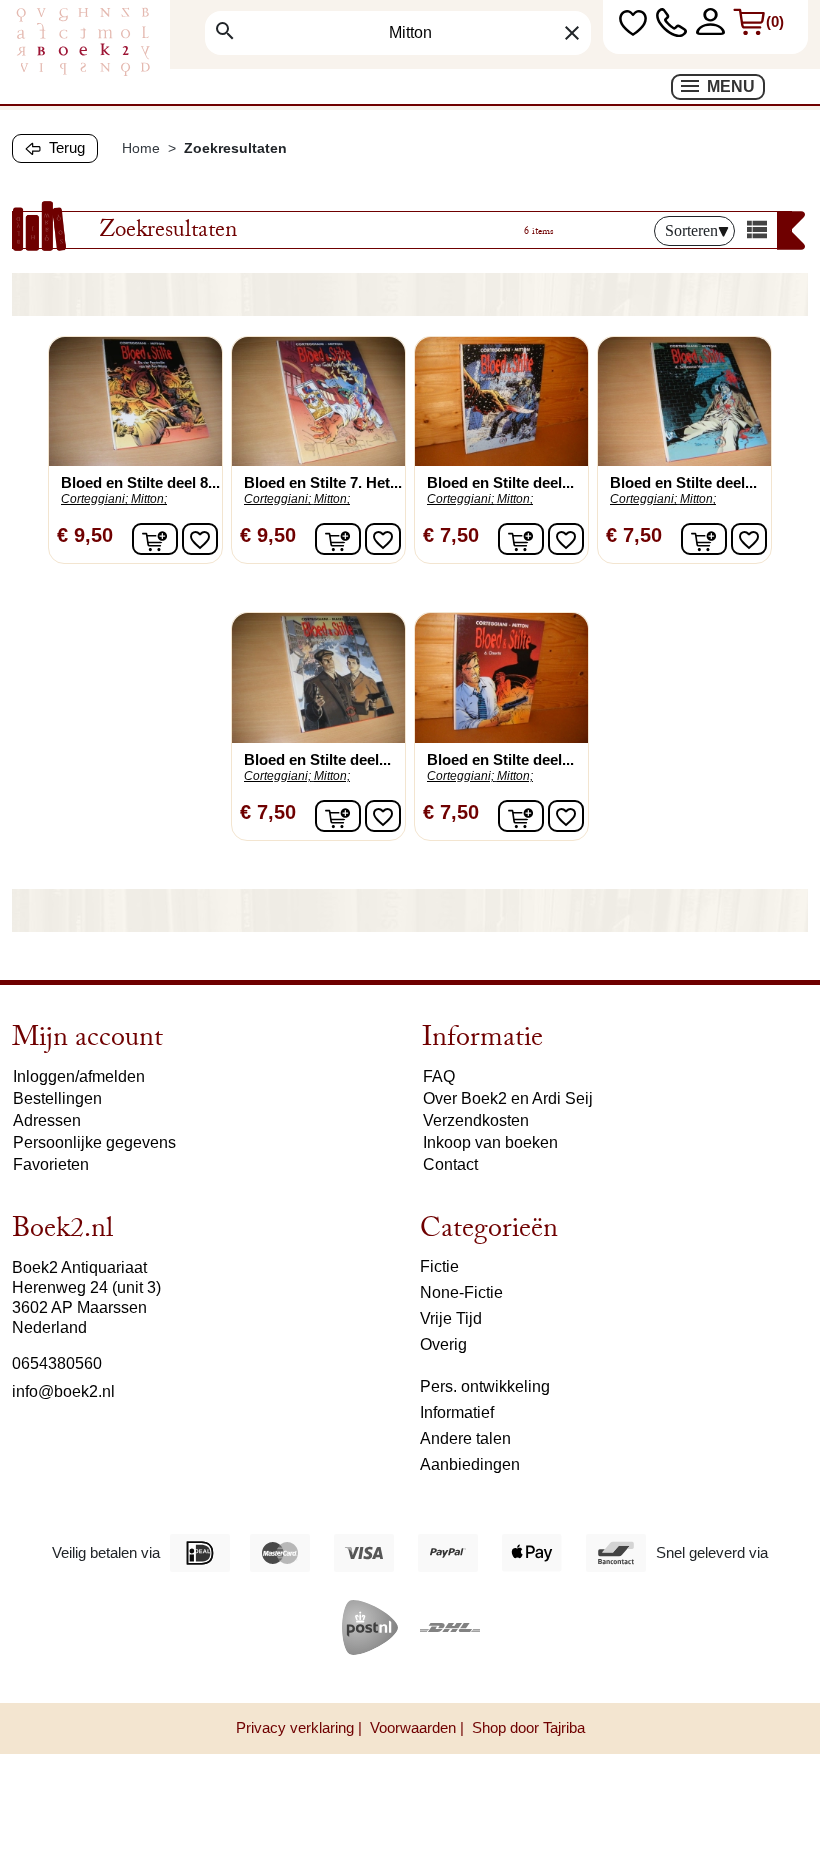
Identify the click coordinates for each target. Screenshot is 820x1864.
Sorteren (691, 230)
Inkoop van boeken (490, 1142)
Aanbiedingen (470, 1464)
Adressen (47, 1120)
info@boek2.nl (63, 1391)
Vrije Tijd (451, 1318)
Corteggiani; (94, 499)
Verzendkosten (476, 1120)
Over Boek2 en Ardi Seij (508, 1098)
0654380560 (57, 1363)
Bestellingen (57, 1098)
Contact (450, 1164)
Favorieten (51, 1164)
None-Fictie (461, 1292)
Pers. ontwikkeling (485, 1386)
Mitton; (149, 499)
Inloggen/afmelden (79, 1076)
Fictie (439, 1266)
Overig (443, 1344)
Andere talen (465, 1438)
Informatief (457, 1412)
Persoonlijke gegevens (94, 1142)
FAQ (439, 1076)
